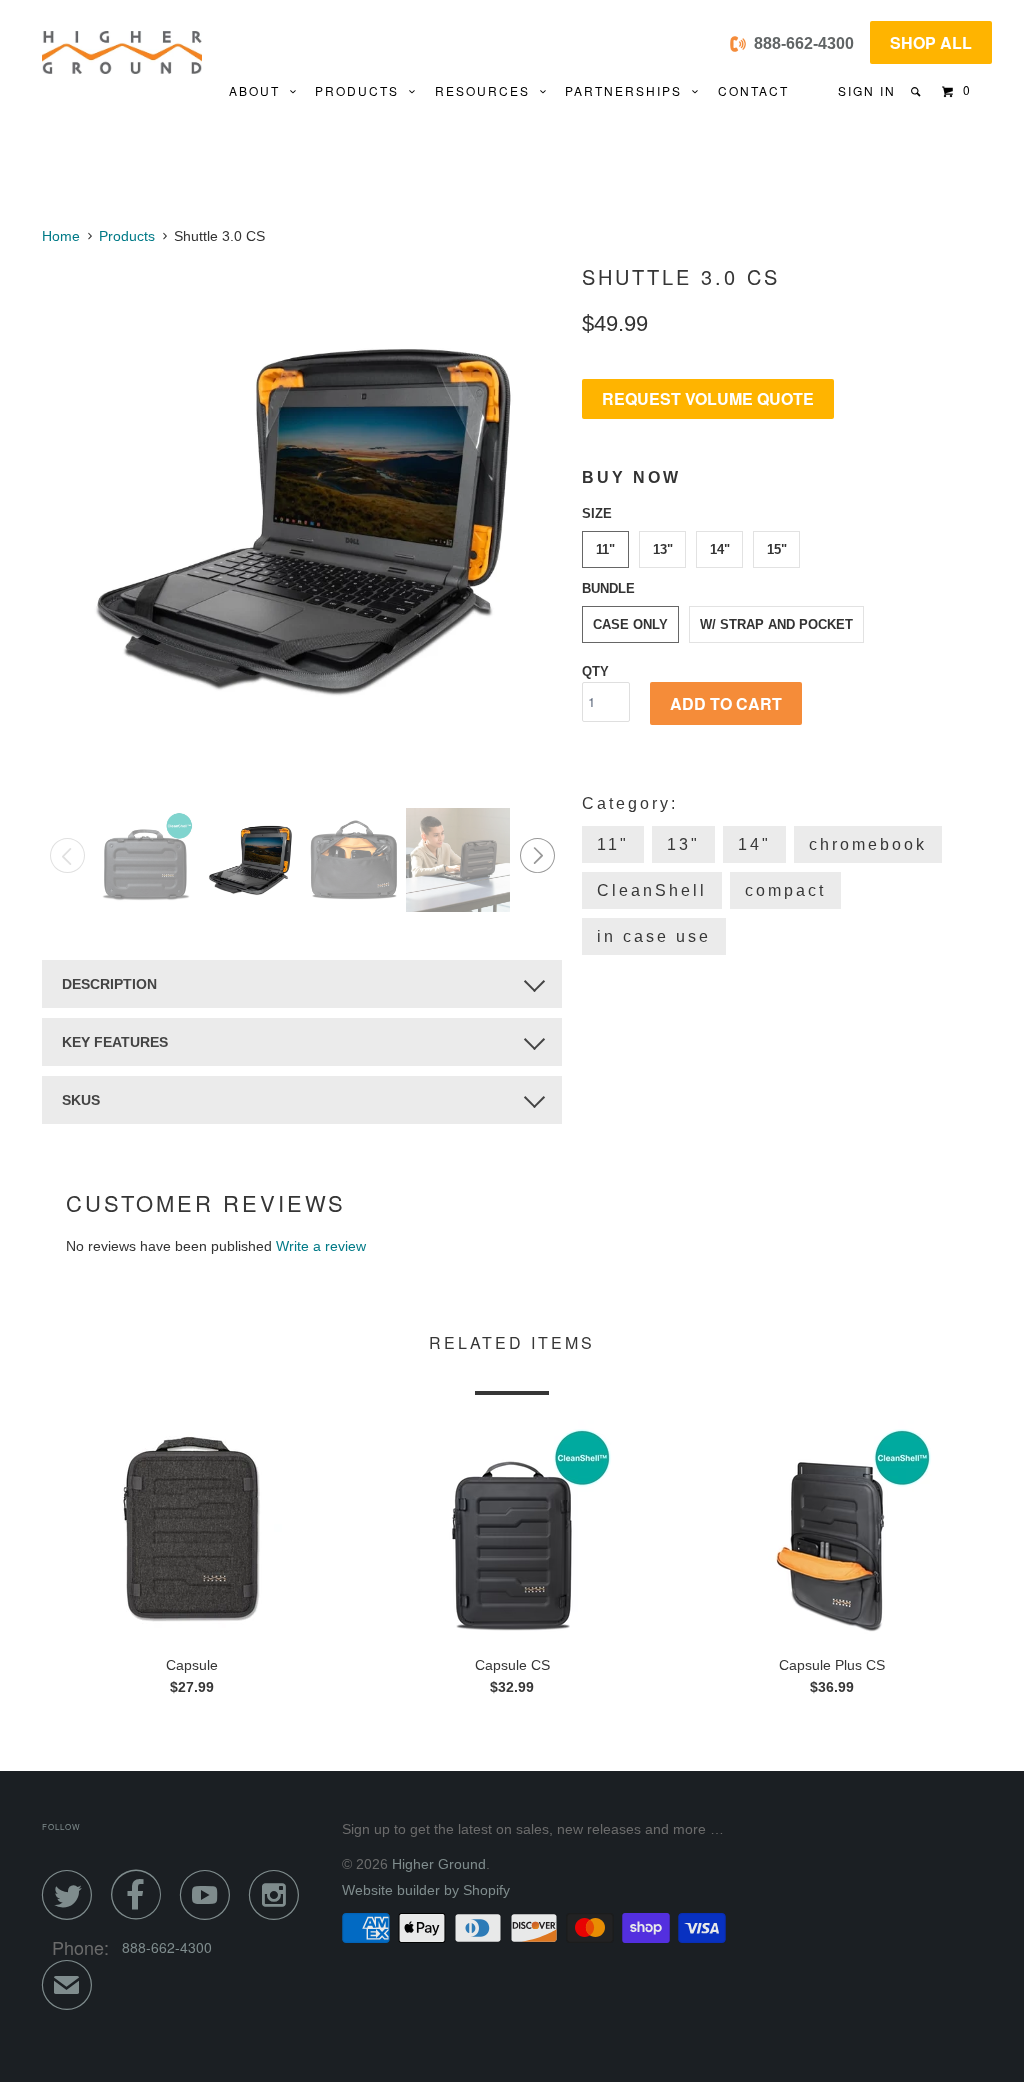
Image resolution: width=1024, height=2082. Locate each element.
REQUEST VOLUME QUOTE (708, 398)
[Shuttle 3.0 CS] (302, 520)
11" (605, 549)
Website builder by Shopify (426, 1890)
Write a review (321, 1246)
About (259, 90)
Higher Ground (439, 1864)
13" (663, 549)
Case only (630, 624)
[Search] (917, 91)
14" (720, 549)
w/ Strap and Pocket (776, 624)
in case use (654, 936)
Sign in (867, 90)
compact (785, 890)
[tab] (302, 984)
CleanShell (652, 890)
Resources (487, 90)
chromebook (868, 844)
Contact (753, 90)
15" (777, 549)
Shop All (931, 42)
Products (362, 90)
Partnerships (628, 90)
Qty (595, 671)
